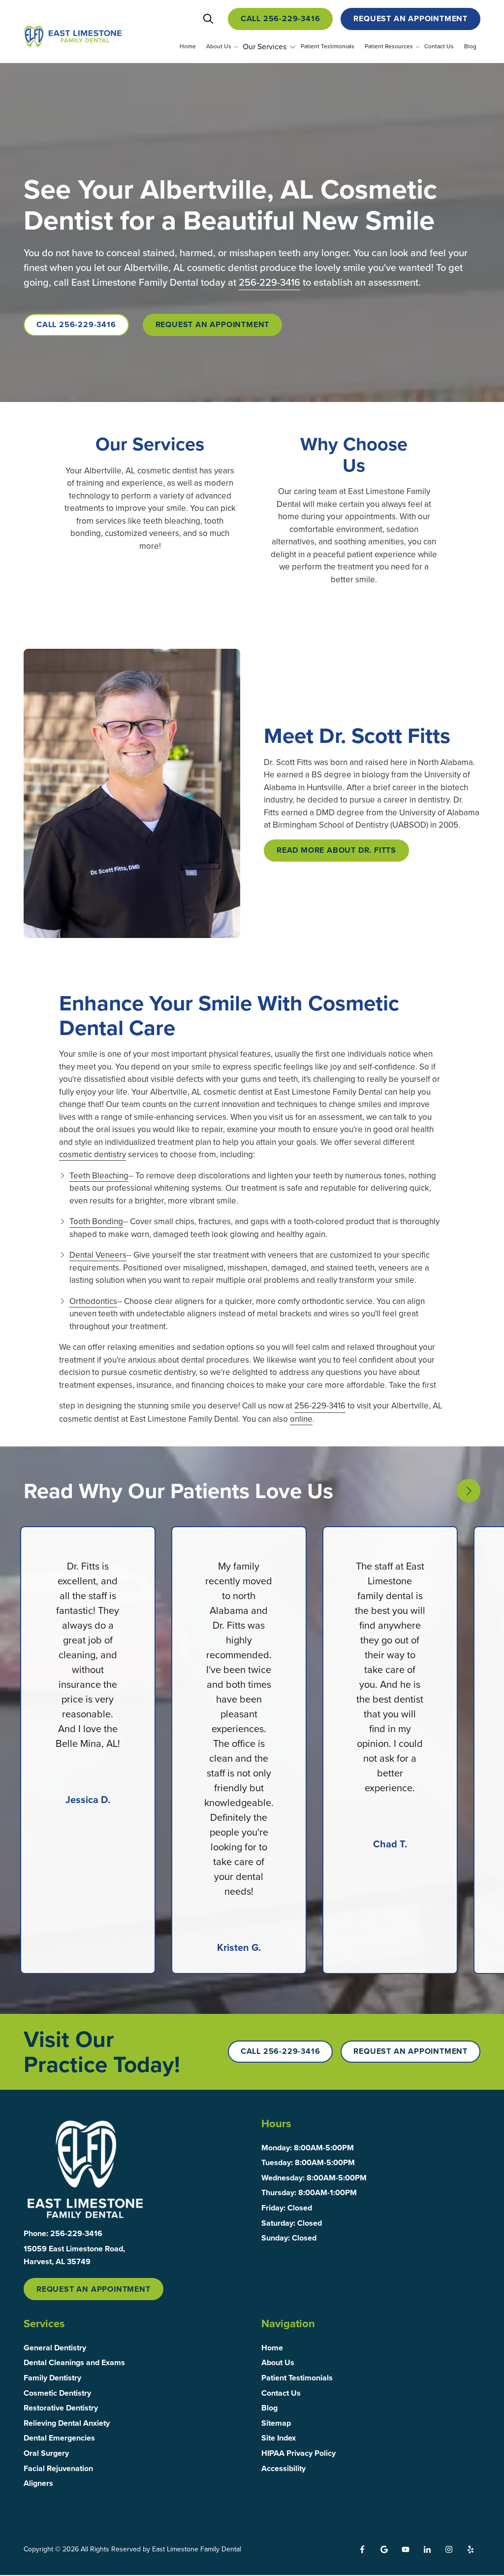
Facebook (362, 2549)
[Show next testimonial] (469, 1491)
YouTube (406, 2549)
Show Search (208, 19)
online (301, 1419)
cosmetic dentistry (93, 1154)
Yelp (471, 2549)
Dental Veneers (98, 1255)
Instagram (449, 2549)
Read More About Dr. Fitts (336, 850)
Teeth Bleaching (99, 1175)
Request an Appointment (410, 18)
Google (384, 2549)
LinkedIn (427, 2549)
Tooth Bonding (96, 1221)
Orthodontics (93, 1301)
